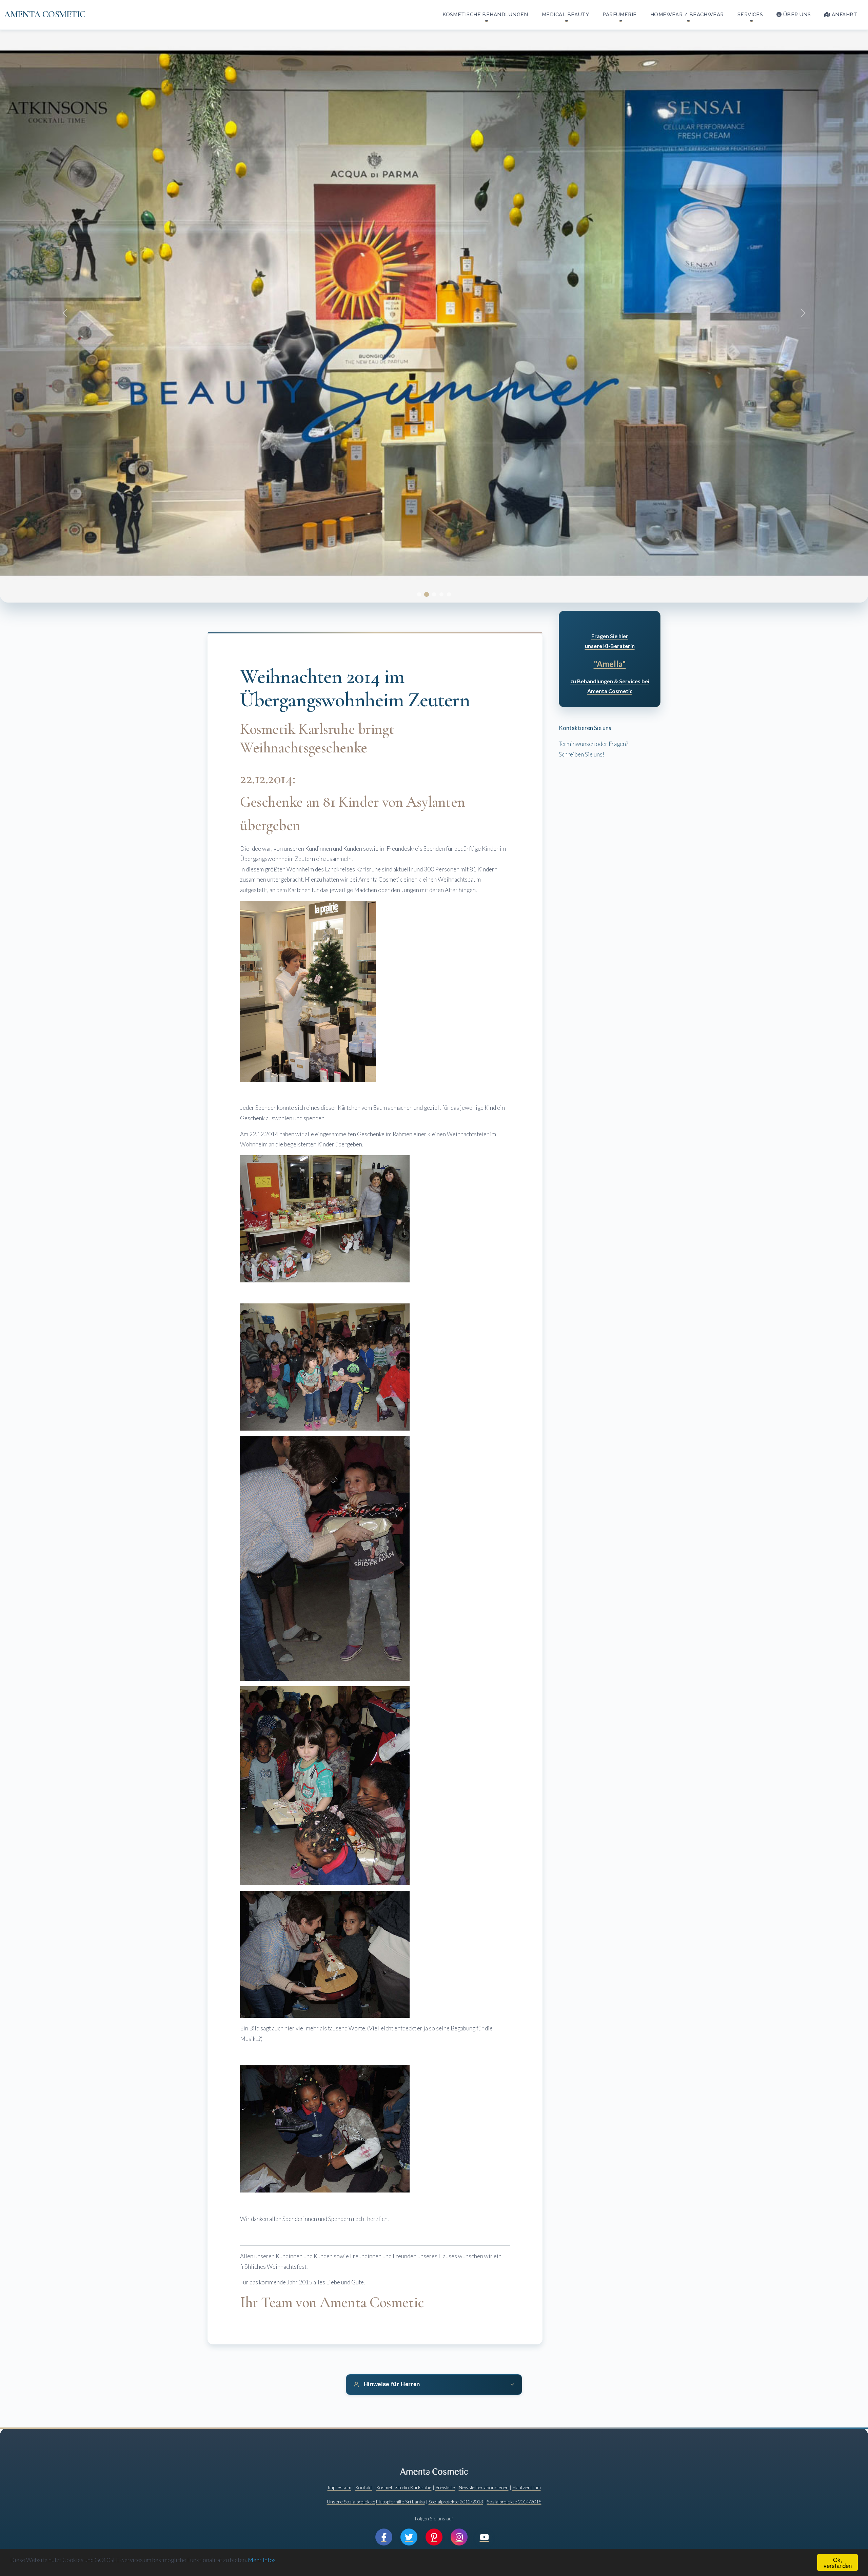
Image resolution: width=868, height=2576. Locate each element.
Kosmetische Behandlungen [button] (485, 15)
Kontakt (364, 2487)
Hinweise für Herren (392, 2384)
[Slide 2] (427, 594)
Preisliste (445, 2487)
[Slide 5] (449, 594)
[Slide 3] (434, 594)
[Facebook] (384, 2537)
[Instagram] (459, 2537)
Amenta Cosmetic (45, 15)
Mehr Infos (262, 2560)
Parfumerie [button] (620, 15)
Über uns (797, 15)
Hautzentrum (527, 2487)
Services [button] (750, 15)
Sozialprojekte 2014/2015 (514, 2502)
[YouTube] (484, 2537)
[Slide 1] (419, 594)
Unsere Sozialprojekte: (351, 2502)
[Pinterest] (434, 2537)
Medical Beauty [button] (565, 15)
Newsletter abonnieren (484, 2487)
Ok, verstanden (838, 2562)
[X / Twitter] (409, 2537)
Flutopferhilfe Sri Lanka (400, 2502)
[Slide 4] (441, 594)
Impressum (339, 2487)
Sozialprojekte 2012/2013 (456, 2502)
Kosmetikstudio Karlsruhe (404, 2487)
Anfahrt (844, 15)
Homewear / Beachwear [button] (687, 15)
